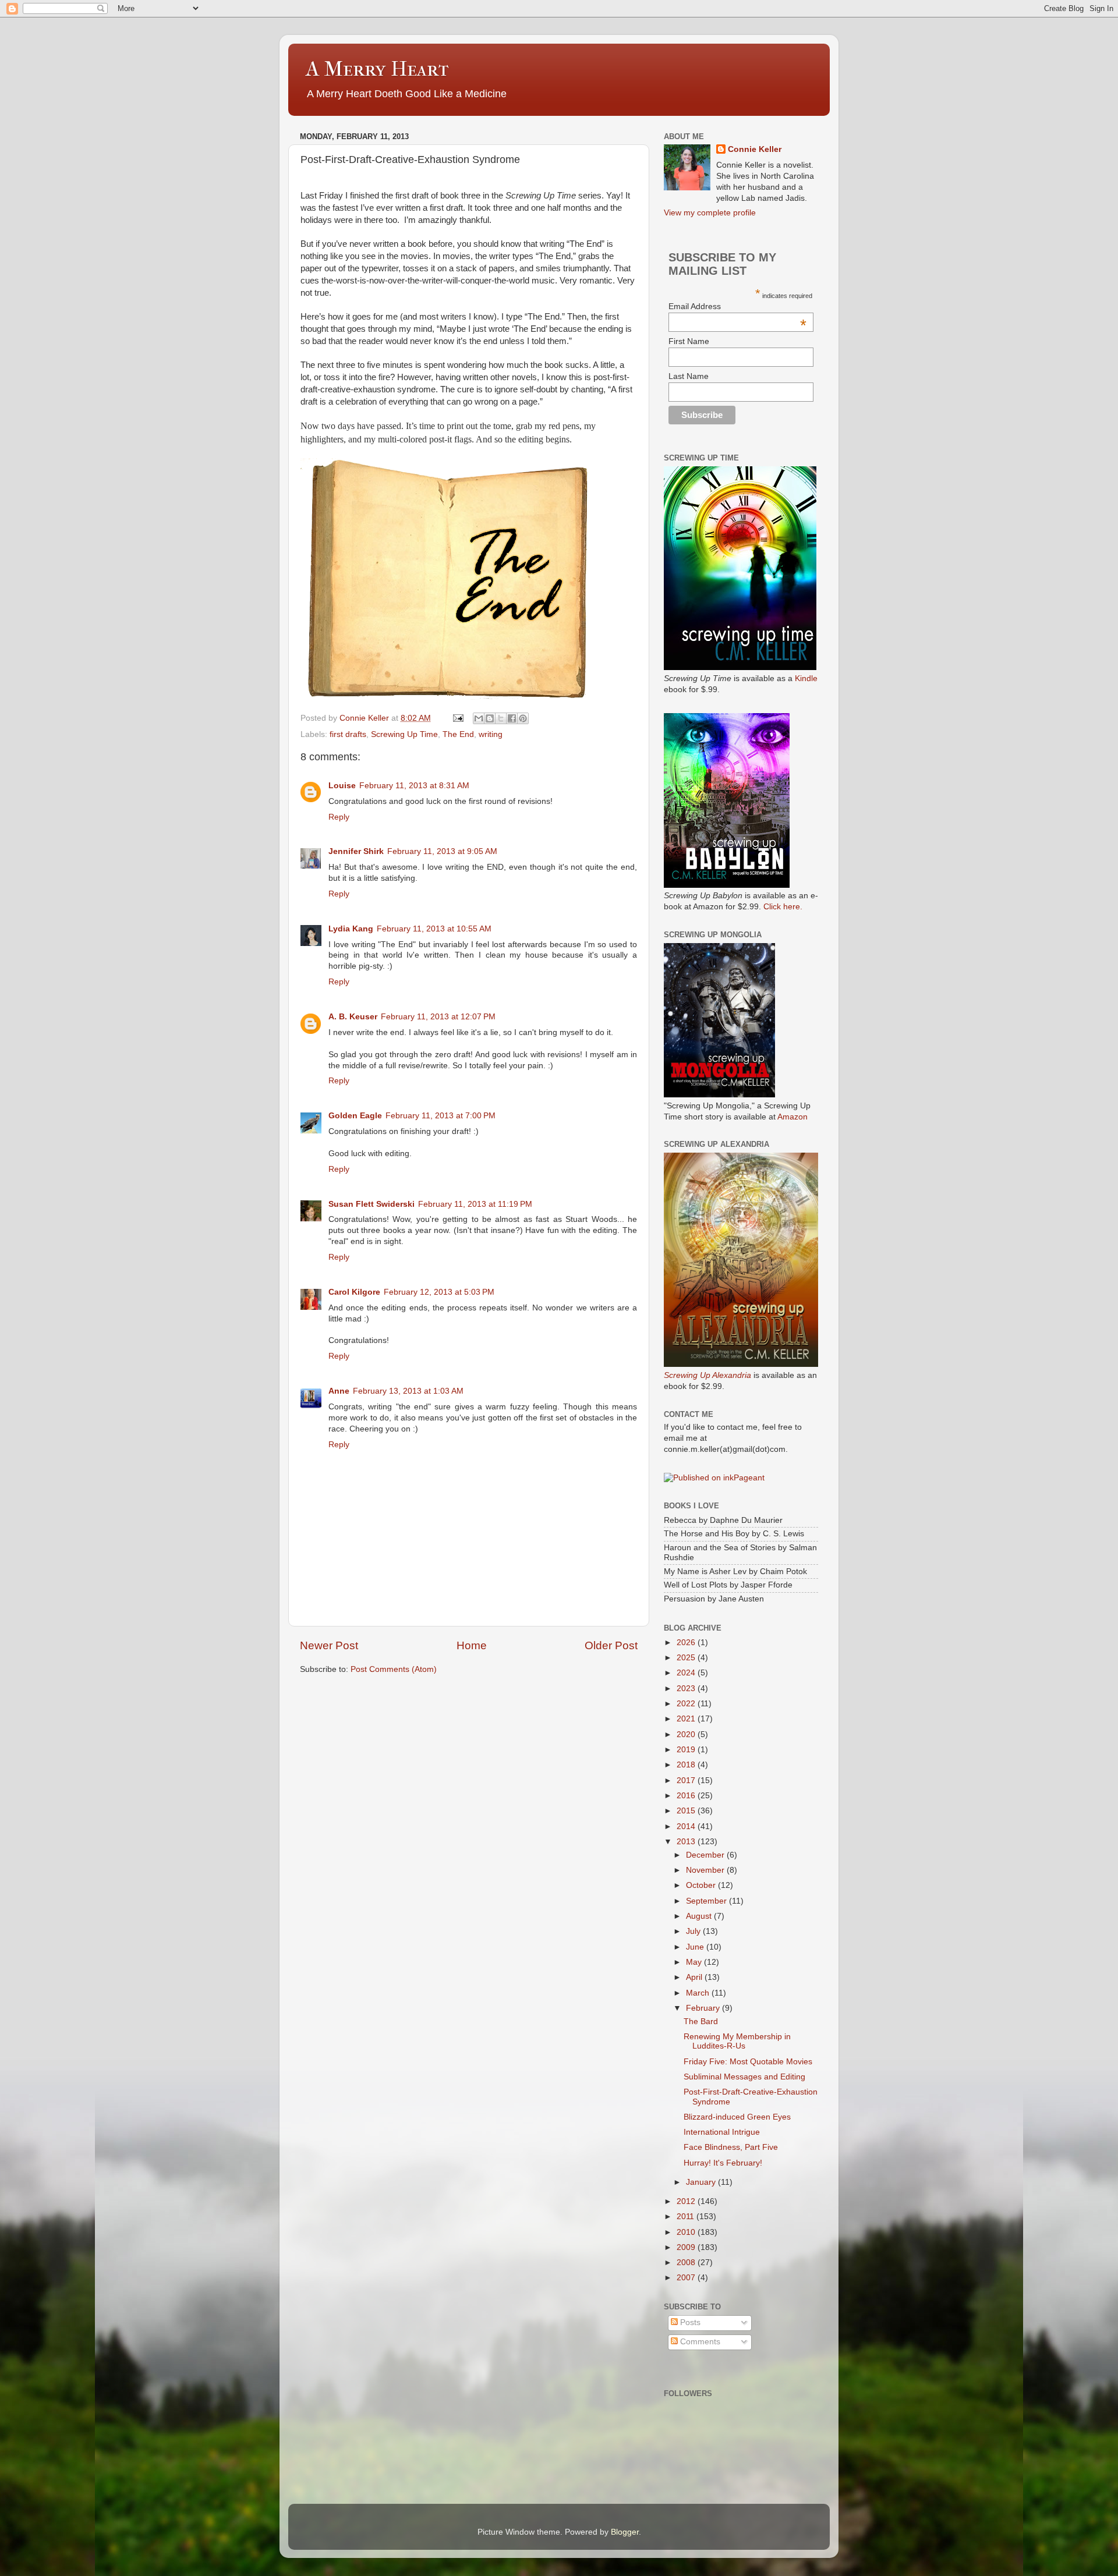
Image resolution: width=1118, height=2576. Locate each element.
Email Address (737, 306)
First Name (689, 341)
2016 (687, 1796)
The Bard (701, 2022)
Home (472, 1645)
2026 (687, 1643)
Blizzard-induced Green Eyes (737, 2117)
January (702, 2182)
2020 (687, 1735)
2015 (687, 1811)
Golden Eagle (355, 1116)
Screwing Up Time (404, 734)
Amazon (792, 1117)
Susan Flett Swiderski (372, 1204)
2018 (687, 1765)
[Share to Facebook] (512, 718)
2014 (687, 1826)
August (700, 1916)
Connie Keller (755, 149)
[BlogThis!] (490, 718)
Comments (699, 2342)
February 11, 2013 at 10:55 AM (434, 929)
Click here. (783, 907)
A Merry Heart (377, 69)
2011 (687, 2217)
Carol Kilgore (354, 1292)
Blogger (625, 2532)
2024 (687, 1673)
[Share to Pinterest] (523, 718)
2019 (687, 1750)
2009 (687, 2247)
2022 (687, 1704)
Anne (339, 1391)
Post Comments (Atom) (394, 1669)
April (695, 1977)
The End (458, 734)
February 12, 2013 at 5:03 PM (439, 1292)
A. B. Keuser (353, 1017)
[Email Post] (457, 718)
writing (491, 734)
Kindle (806, 678)
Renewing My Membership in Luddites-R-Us (737, 2041)
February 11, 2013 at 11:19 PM (475, 1204)
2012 (687, 2201)
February (704, 2008)
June (696, 1947)
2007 (687, 2278)
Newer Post (329, 1645)
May (695, 1962)
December (706, 1855)
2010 (687, 2232)
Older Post (611, 1645)
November (706, 1870)
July (694, 1931)
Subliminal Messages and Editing (744, 2077)
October (702, 1885)
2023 (687, 1689)
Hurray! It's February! (723, 2163)
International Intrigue (722, 2132)
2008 (687, 2263)
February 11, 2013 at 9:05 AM (442, 851)
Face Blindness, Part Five (731, 2147)
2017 (687, 1780)
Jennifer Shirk (356, 851)
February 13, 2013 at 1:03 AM (408, 1391)
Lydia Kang (351, 929)
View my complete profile (710, 213)
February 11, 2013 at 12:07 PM (438, 1017)
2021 (687, 1719)
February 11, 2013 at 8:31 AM (414, 786)
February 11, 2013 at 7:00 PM (441, 1116)
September (707, 1901)
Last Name (689, 376)
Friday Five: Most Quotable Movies (748, 2062)
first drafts (348, 734)
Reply (339, 817)
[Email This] (479, 718)
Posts (689, 2322)
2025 (687, 1658)
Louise (342, 786)
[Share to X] (501, 718)
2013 (687, 1842)
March (699, 1993)
